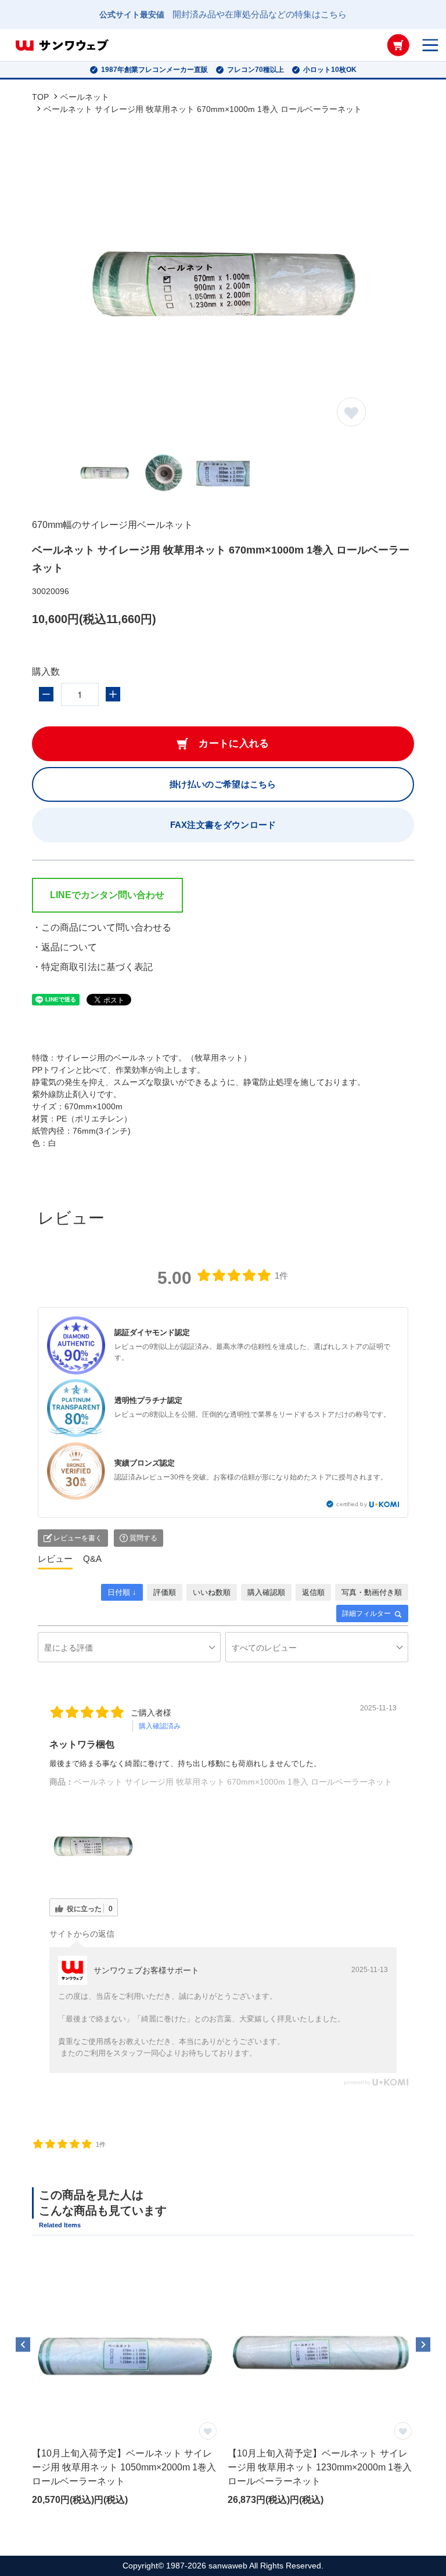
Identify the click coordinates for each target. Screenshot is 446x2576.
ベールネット (85, 97)
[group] (125, 2388)
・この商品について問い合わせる (102, 927)
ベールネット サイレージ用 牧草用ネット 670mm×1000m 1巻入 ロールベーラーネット (233, 1782)
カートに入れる (234, 744)
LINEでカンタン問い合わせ (107, 895)
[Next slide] (423, 2344)
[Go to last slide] (23, 2344)
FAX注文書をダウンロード (223, 825)
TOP (40, 97)
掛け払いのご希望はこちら (223, 784)
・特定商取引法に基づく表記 (92, 967)
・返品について (64, 947)
